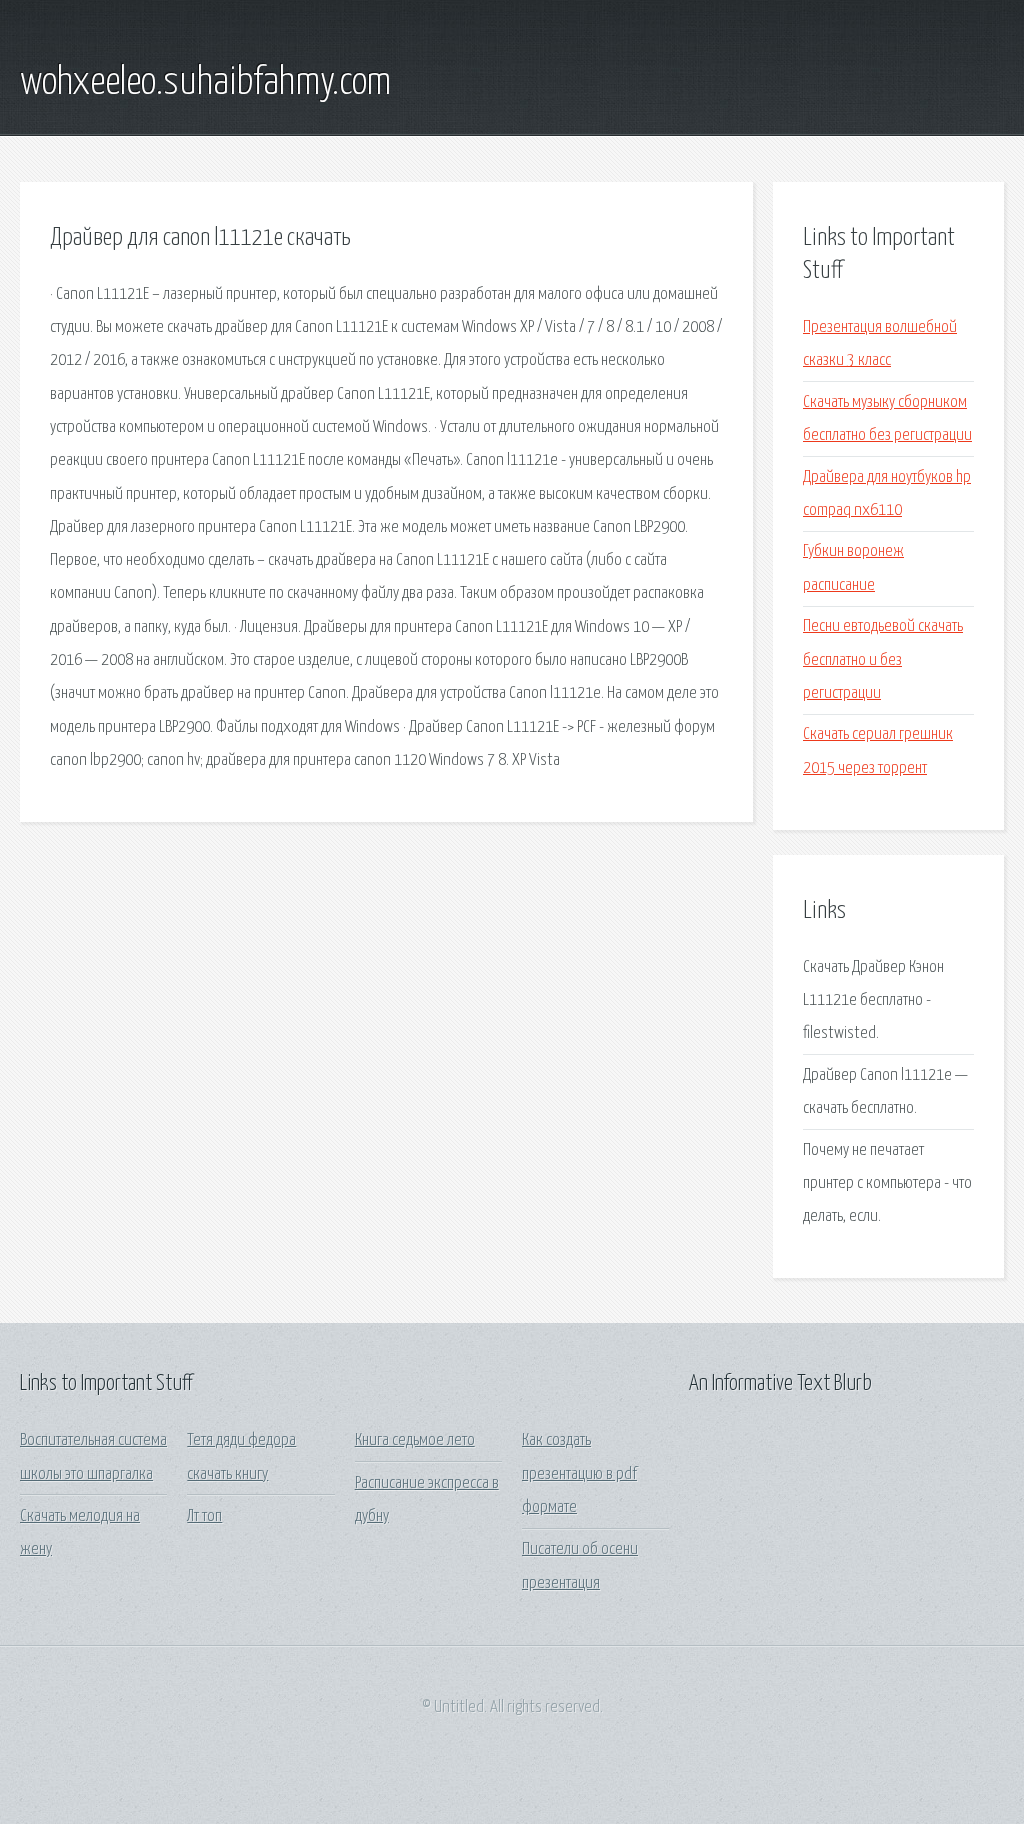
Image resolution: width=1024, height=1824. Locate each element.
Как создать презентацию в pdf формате (579, 1474)
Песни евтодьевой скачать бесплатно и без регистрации (883, 660)
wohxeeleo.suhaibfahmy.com (205, 83)
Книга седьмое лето (415, 1440)
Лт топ (204, 1516)
